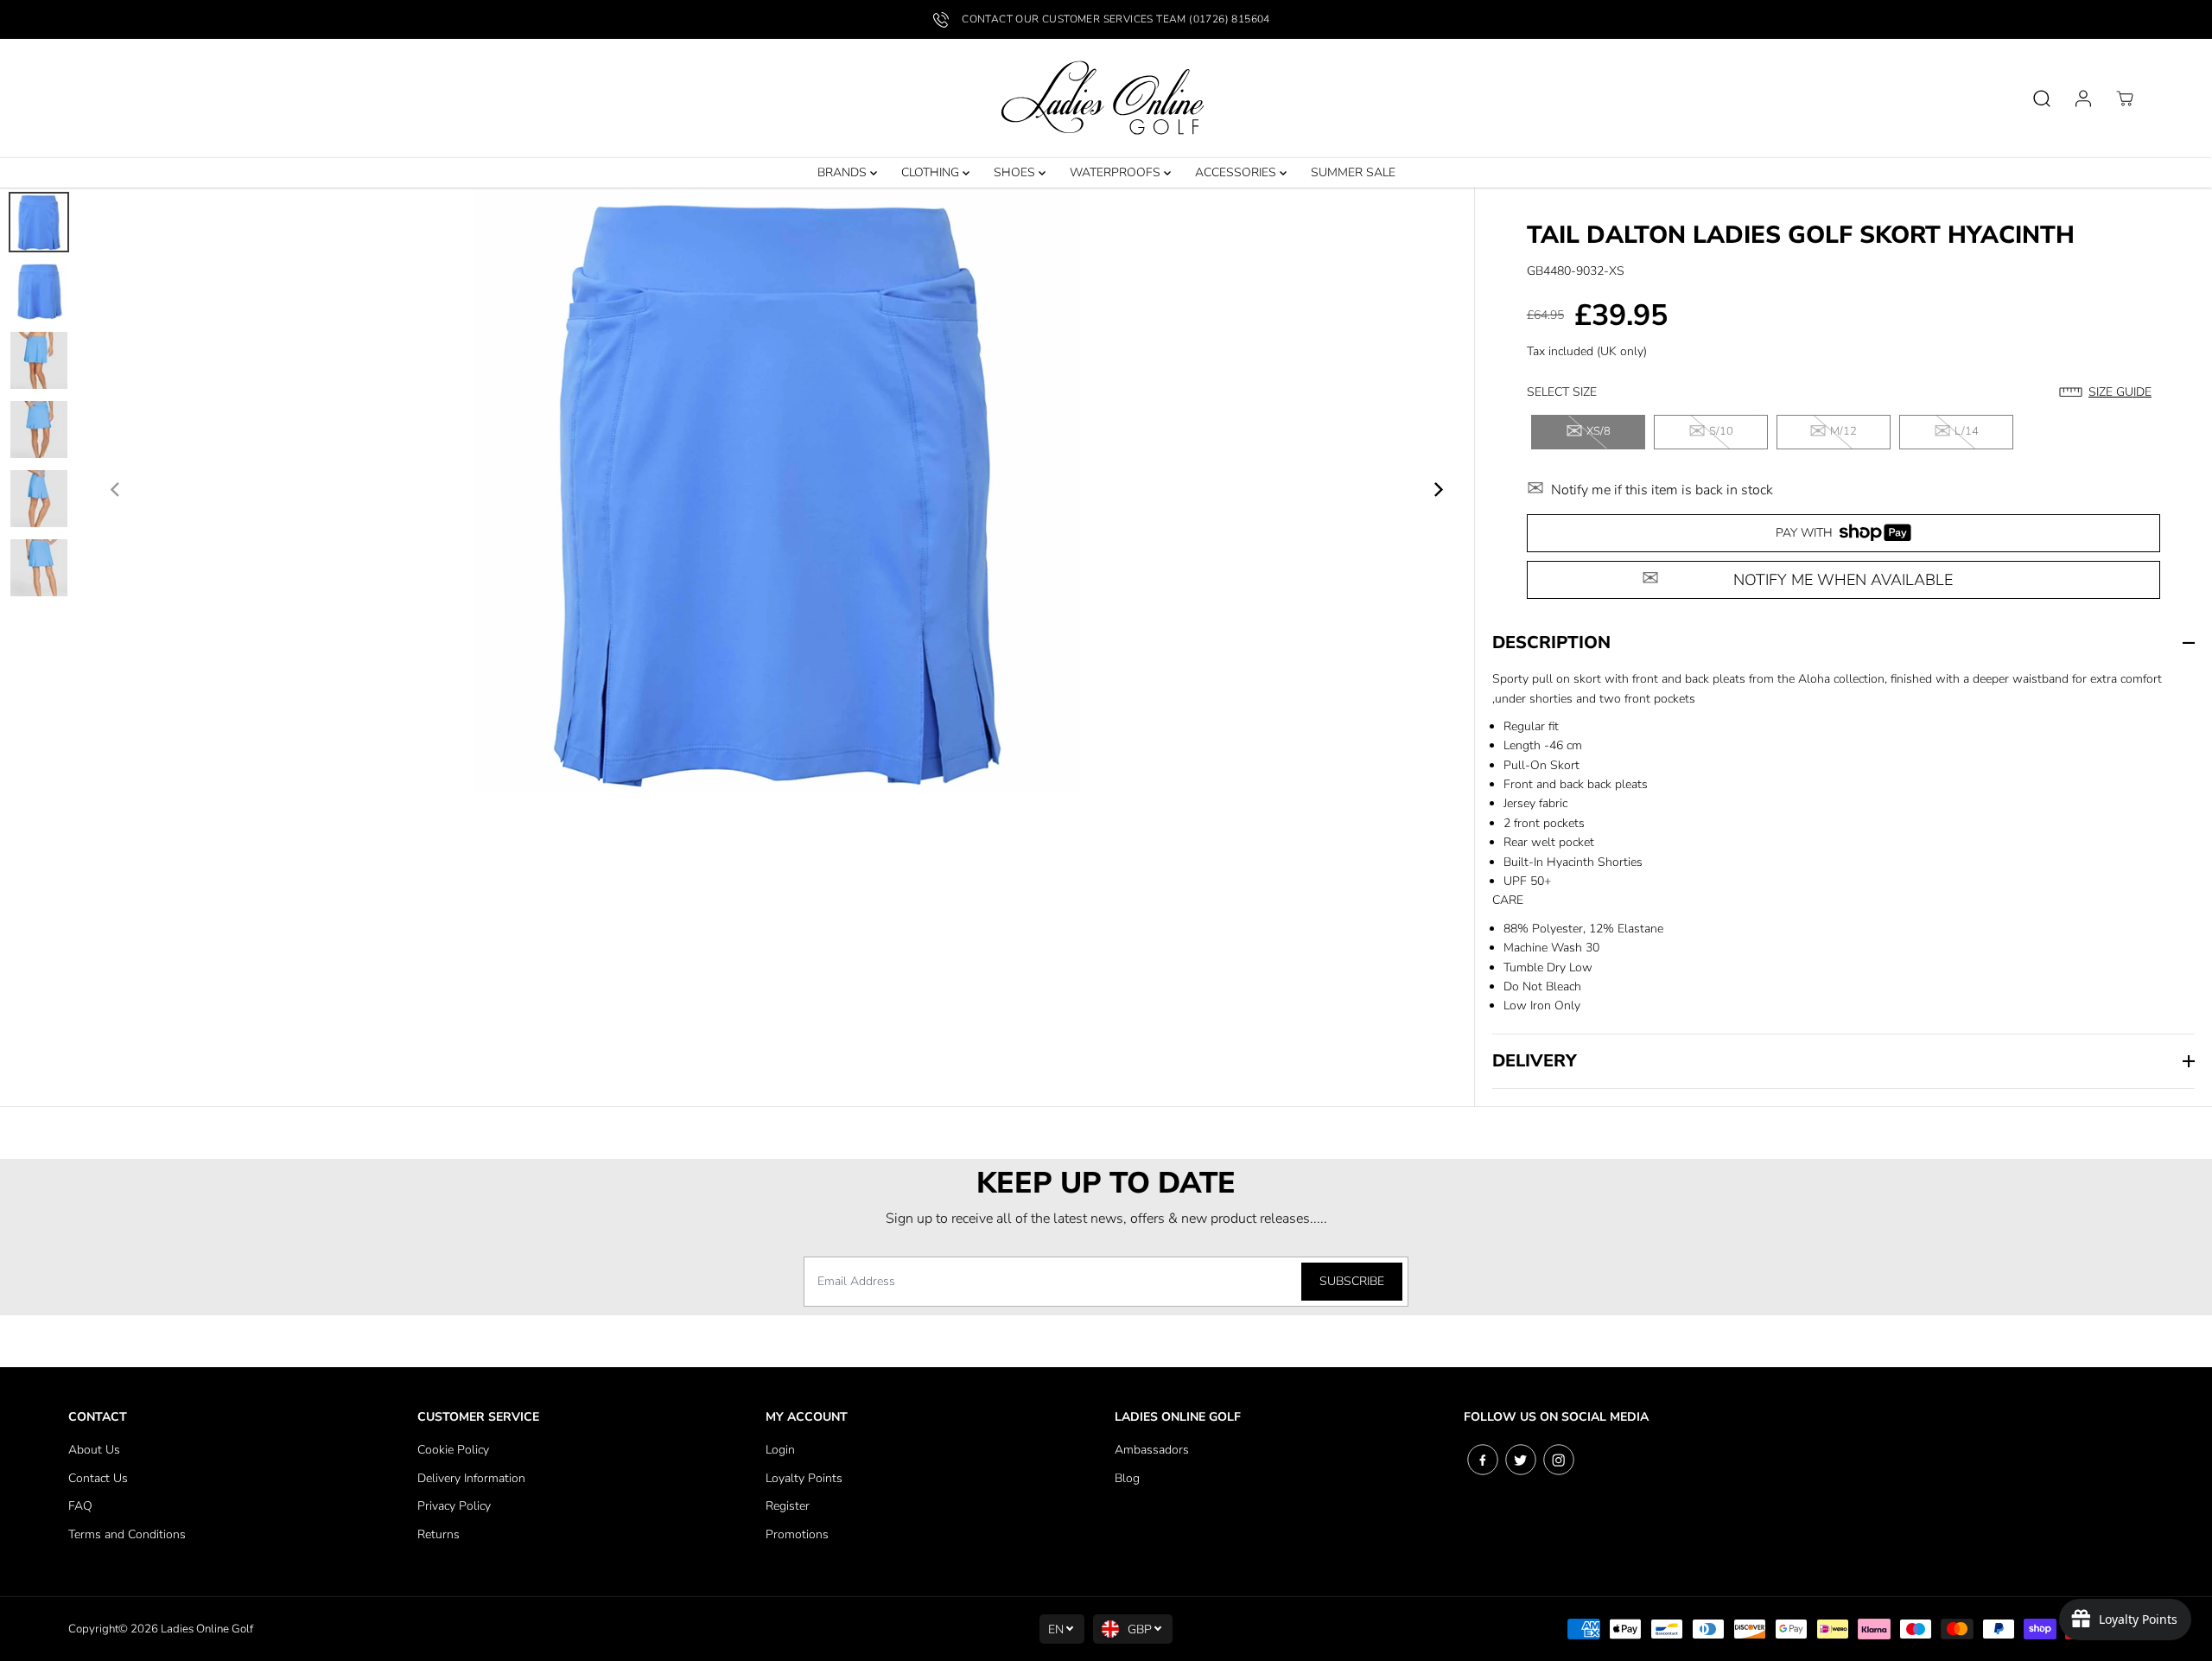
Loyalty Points (804, 1478)
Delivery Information (471, 1478)
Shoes (1016, 172)
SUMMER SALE (1353, 172)
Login (780, 1450)
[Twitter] (1521, 1460)
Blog (1127, 1478)
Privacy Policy (454, 1506)
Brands (844, 172)
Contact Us (98, 1478)
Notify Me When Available (1843, 580)
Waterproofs (1117, 172)
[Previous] (116, 490)
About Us (94, 1450)
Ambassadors (1152, 1450)
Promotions (797, 1534)
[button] (2110, 392)
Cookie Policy (453, 1450)
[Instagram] (1559, 1460)
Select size (1562, 392)
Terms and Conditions (127, 1534)
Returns (439, 1534)
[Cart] (2125, 99)
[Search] (2042, 99)
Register (788, 1506)
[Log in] (2083, 99)
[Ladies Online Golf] (1106, 99)
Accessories (1237, 172)
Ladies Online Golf (207, 1629)
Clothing (932, 172)
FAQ (80, 1506)
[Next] (1438, 490)
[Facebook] (1483, 1460)
